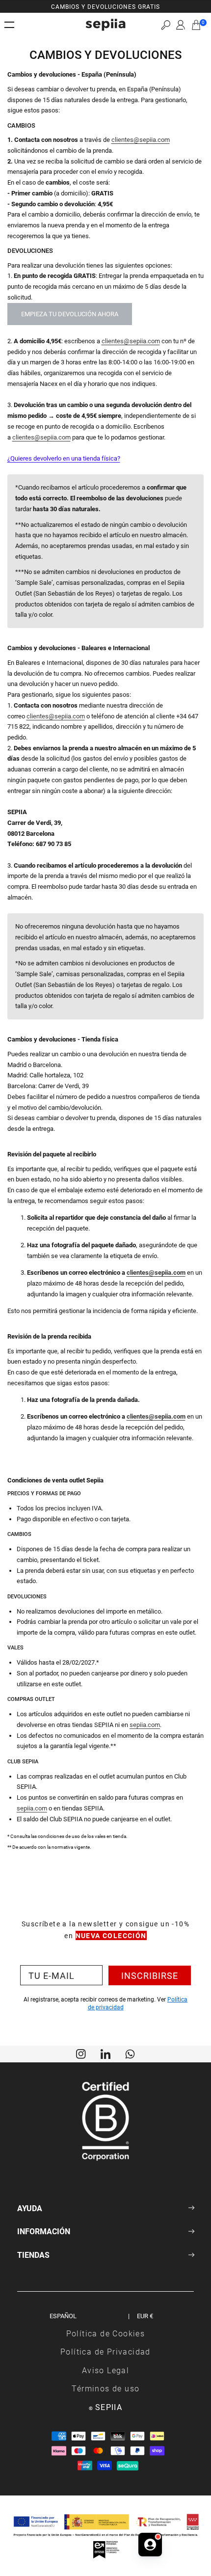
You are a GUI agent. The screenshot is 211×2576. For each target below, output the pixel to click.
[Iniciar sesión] (181, 25)
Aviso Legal (105, 2370)
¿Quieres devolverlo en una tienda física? (64, 458)
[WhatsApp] (130, 2053)
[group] (105, 6)
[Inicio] (105, 25)
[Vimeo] (105, 2053)
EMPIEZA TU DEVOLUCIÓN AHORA (70, 314)
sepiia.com (145, 1725)
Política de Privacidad (105, 2351)
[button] (166, 25)
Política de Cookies (106, 2333)
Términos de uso (106, 2388)
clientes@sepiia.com (141, 139)
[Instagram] (81, 2053)
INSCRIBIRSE (150, 1975)
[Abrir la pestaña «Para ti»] (150, 2545)
